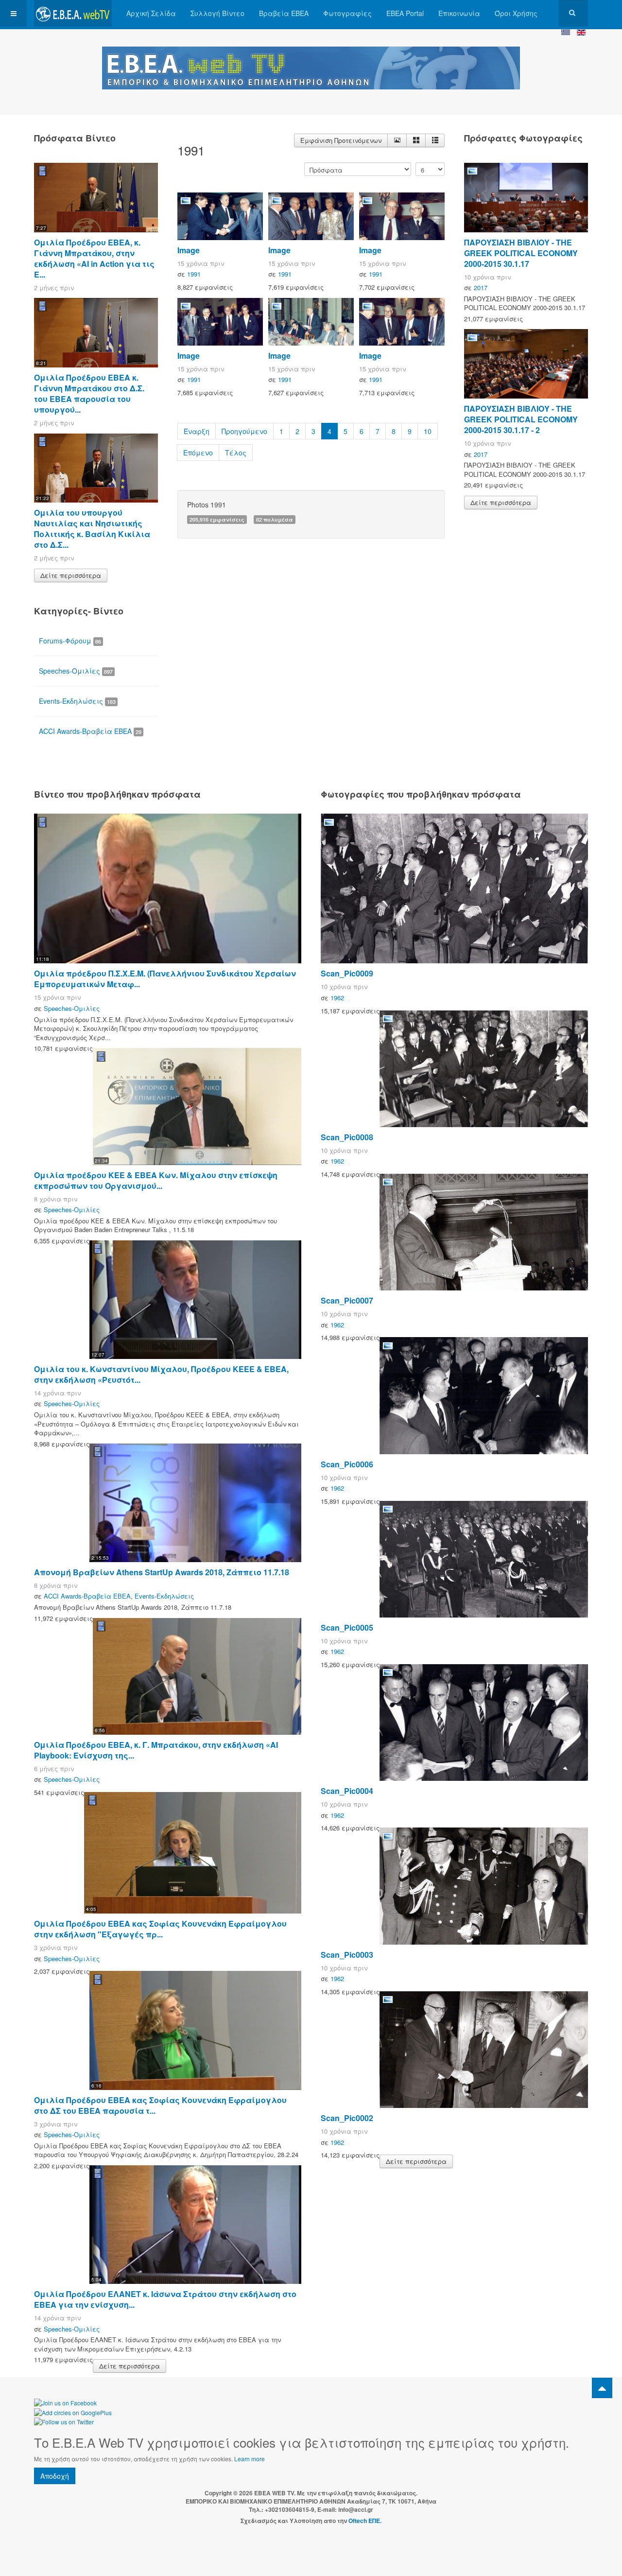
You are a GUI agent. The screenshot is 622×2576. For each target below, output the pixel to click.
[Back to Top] (602, 2388)
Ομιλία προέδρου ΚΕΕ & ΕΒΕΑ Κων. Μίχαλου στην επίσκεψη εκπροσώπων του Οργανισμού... (156, 1180)
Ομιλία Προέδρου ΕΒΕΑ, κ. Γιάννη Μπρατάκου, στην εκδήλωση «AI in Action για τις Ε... (94, 258)
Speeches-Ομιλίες (76, 671)
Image (189, 250)
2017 (481, 287)
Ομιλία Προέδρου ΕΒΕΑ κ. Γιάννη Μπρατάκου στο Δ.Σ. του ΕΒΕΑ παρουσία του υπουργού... (89, 393)
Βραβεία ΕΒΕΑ (284, 13)
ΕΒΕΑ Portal (405, 13)
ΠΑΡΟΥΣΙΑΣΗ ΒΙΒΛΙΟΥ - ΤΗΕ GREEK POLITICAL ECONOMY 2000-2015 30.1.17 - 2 (521, 419)
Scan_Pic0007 (347, 1300)
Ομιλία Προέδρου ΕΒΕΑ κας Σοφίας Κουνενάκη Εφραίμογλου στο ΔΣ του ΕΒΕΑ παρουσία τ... (160, 2105)
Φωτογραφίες (347, 13)
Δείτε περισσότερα (71, 575)
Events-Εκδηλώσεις (77, 701)
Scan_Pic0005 (347, 1627)
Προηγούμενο (244, 431)
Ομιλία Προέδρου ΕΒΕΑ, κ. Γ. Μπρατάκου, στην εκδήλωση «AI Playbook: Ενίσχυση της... (156, 1750)
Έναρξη (197, 431)
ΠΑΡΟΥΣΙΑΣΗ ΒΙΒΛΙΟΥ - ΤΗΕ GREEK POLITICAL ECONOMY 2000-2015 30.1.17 (521, 253)
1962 (337, 998)
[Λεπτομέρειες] (397, 140)
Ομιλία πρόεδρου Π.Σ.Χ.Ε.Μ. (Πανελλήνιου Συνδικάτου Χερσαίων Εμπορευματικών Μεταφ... (165, 979)
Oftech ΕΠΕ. (365, 2521)
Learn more (250, 2459)
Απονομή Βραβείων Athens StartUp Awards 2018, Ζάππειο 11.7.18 (162, 1572)
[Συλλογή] (416, 140)
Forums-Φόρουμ (70, 641)
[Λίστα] (435, 140)
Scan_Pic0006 (347, 1464)
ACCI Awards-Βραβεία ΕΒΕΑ (90, 731)
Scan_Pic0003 (347, 1955)
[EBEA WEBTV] (73, 13)
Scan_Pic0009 (347, 973)
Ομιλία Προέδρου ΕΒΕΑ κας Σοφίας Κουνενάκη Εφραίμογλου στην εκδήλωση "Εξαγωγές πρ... (160, 1929)
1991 (194, 274)
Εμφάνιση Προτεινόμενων (341, 140)
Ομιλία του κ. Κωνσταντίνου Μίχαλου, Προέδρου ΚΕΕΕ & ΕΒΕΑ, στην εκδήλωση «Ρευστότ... (161, 1374)
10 (428, 431)
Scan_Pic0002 (347, 2118)
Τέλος (236, 453)
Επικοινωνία (459, 13)
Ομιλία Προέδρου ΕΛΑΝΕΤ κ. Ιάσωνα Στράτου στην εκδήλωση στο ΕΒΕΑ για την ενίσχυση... (165, 2299)
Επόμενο (198, 453)
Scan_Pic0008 (347, 1137)
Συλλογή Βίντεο (217, 13)
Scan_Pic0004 (347, 1791)
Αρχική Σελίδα (151, 13)
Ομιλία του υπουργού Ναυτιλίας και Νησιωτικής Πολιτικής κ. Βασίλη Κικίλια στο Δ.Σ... (92, 529)
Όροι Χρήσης (516, 13)
